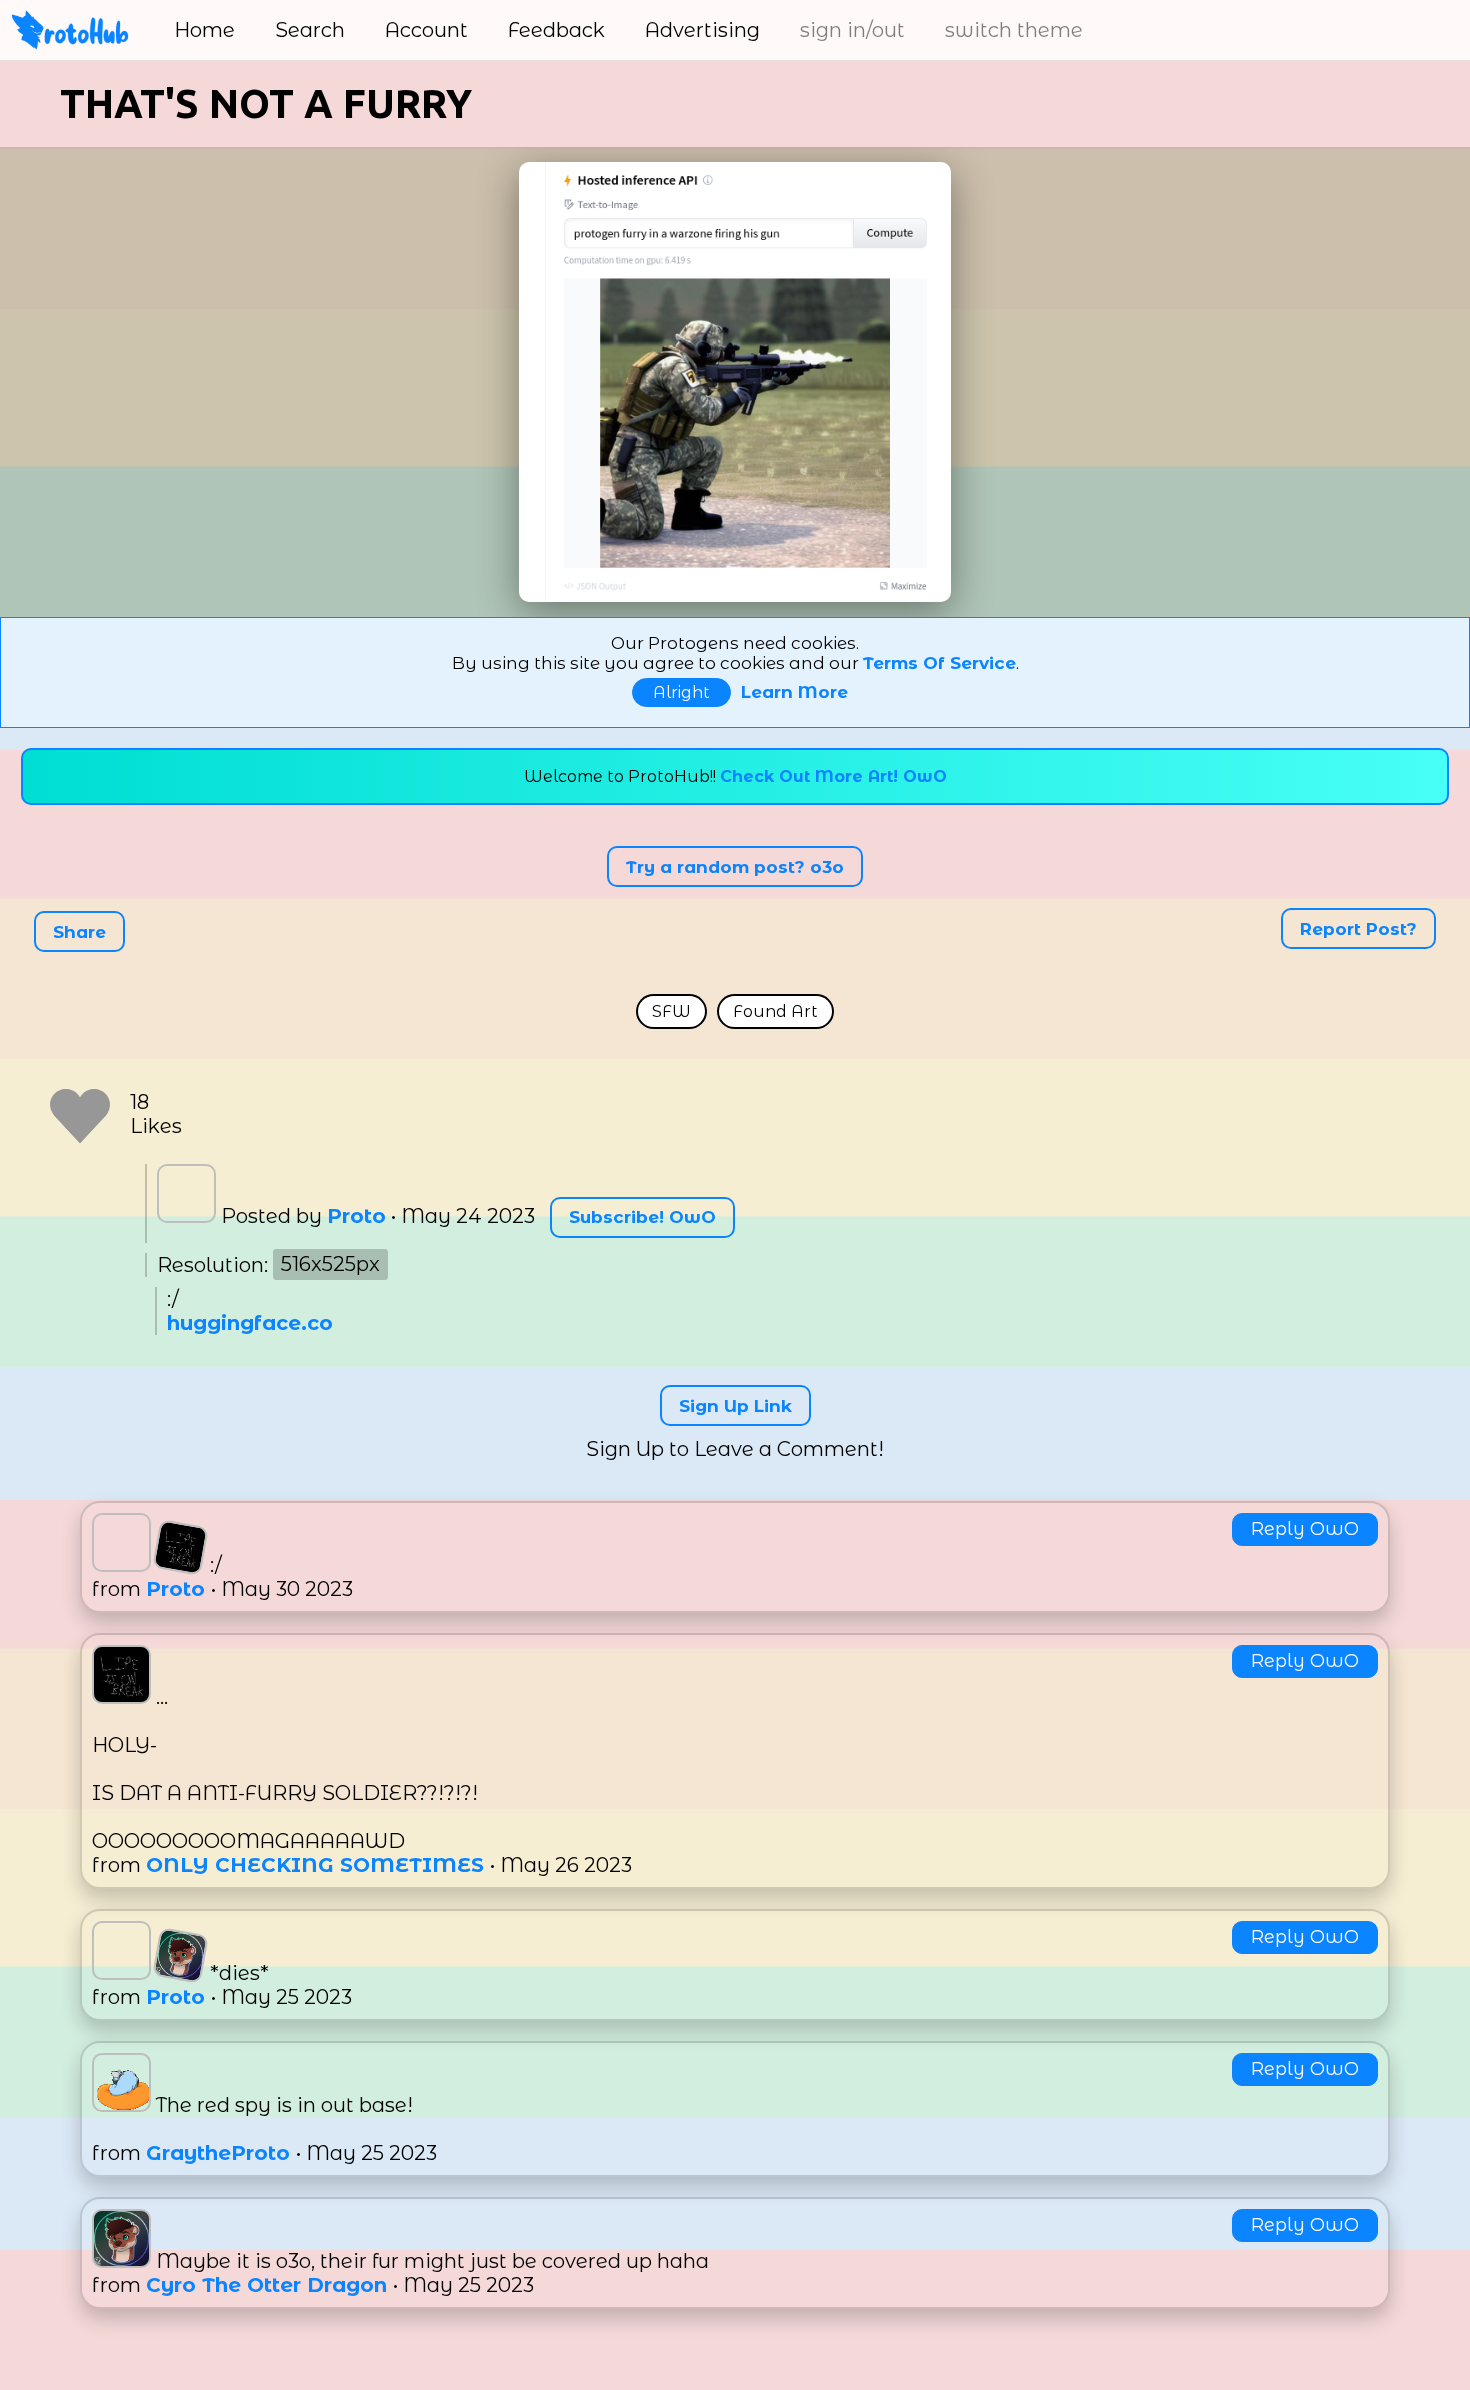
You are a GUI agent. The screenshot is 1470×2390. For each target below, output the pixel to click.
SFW (671, 1011)
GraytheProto (221, 2153)
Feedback (556, 30)
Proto (356, 1216)
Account (426, 30)
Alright (681, 692)
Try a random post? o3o (735, 866)
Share (79, 932)
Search (310, 30)
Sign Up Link (735, 1406)
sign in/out (852, 30)
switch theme (1014, 30)
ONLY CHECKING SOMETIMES (318, 1865)
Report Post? (1358, 928)
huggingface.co (250, 1323)
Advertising (702, 30)
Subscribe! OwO (642, 1217)
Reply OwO (1305, 1529)
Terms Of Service (939, 663)
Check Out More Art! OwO (833, 776)
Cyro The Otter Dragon (269, 2285)
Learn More (794, 692)
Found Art (775, 1011)
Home (204, 30)
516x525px (330, 1265)
